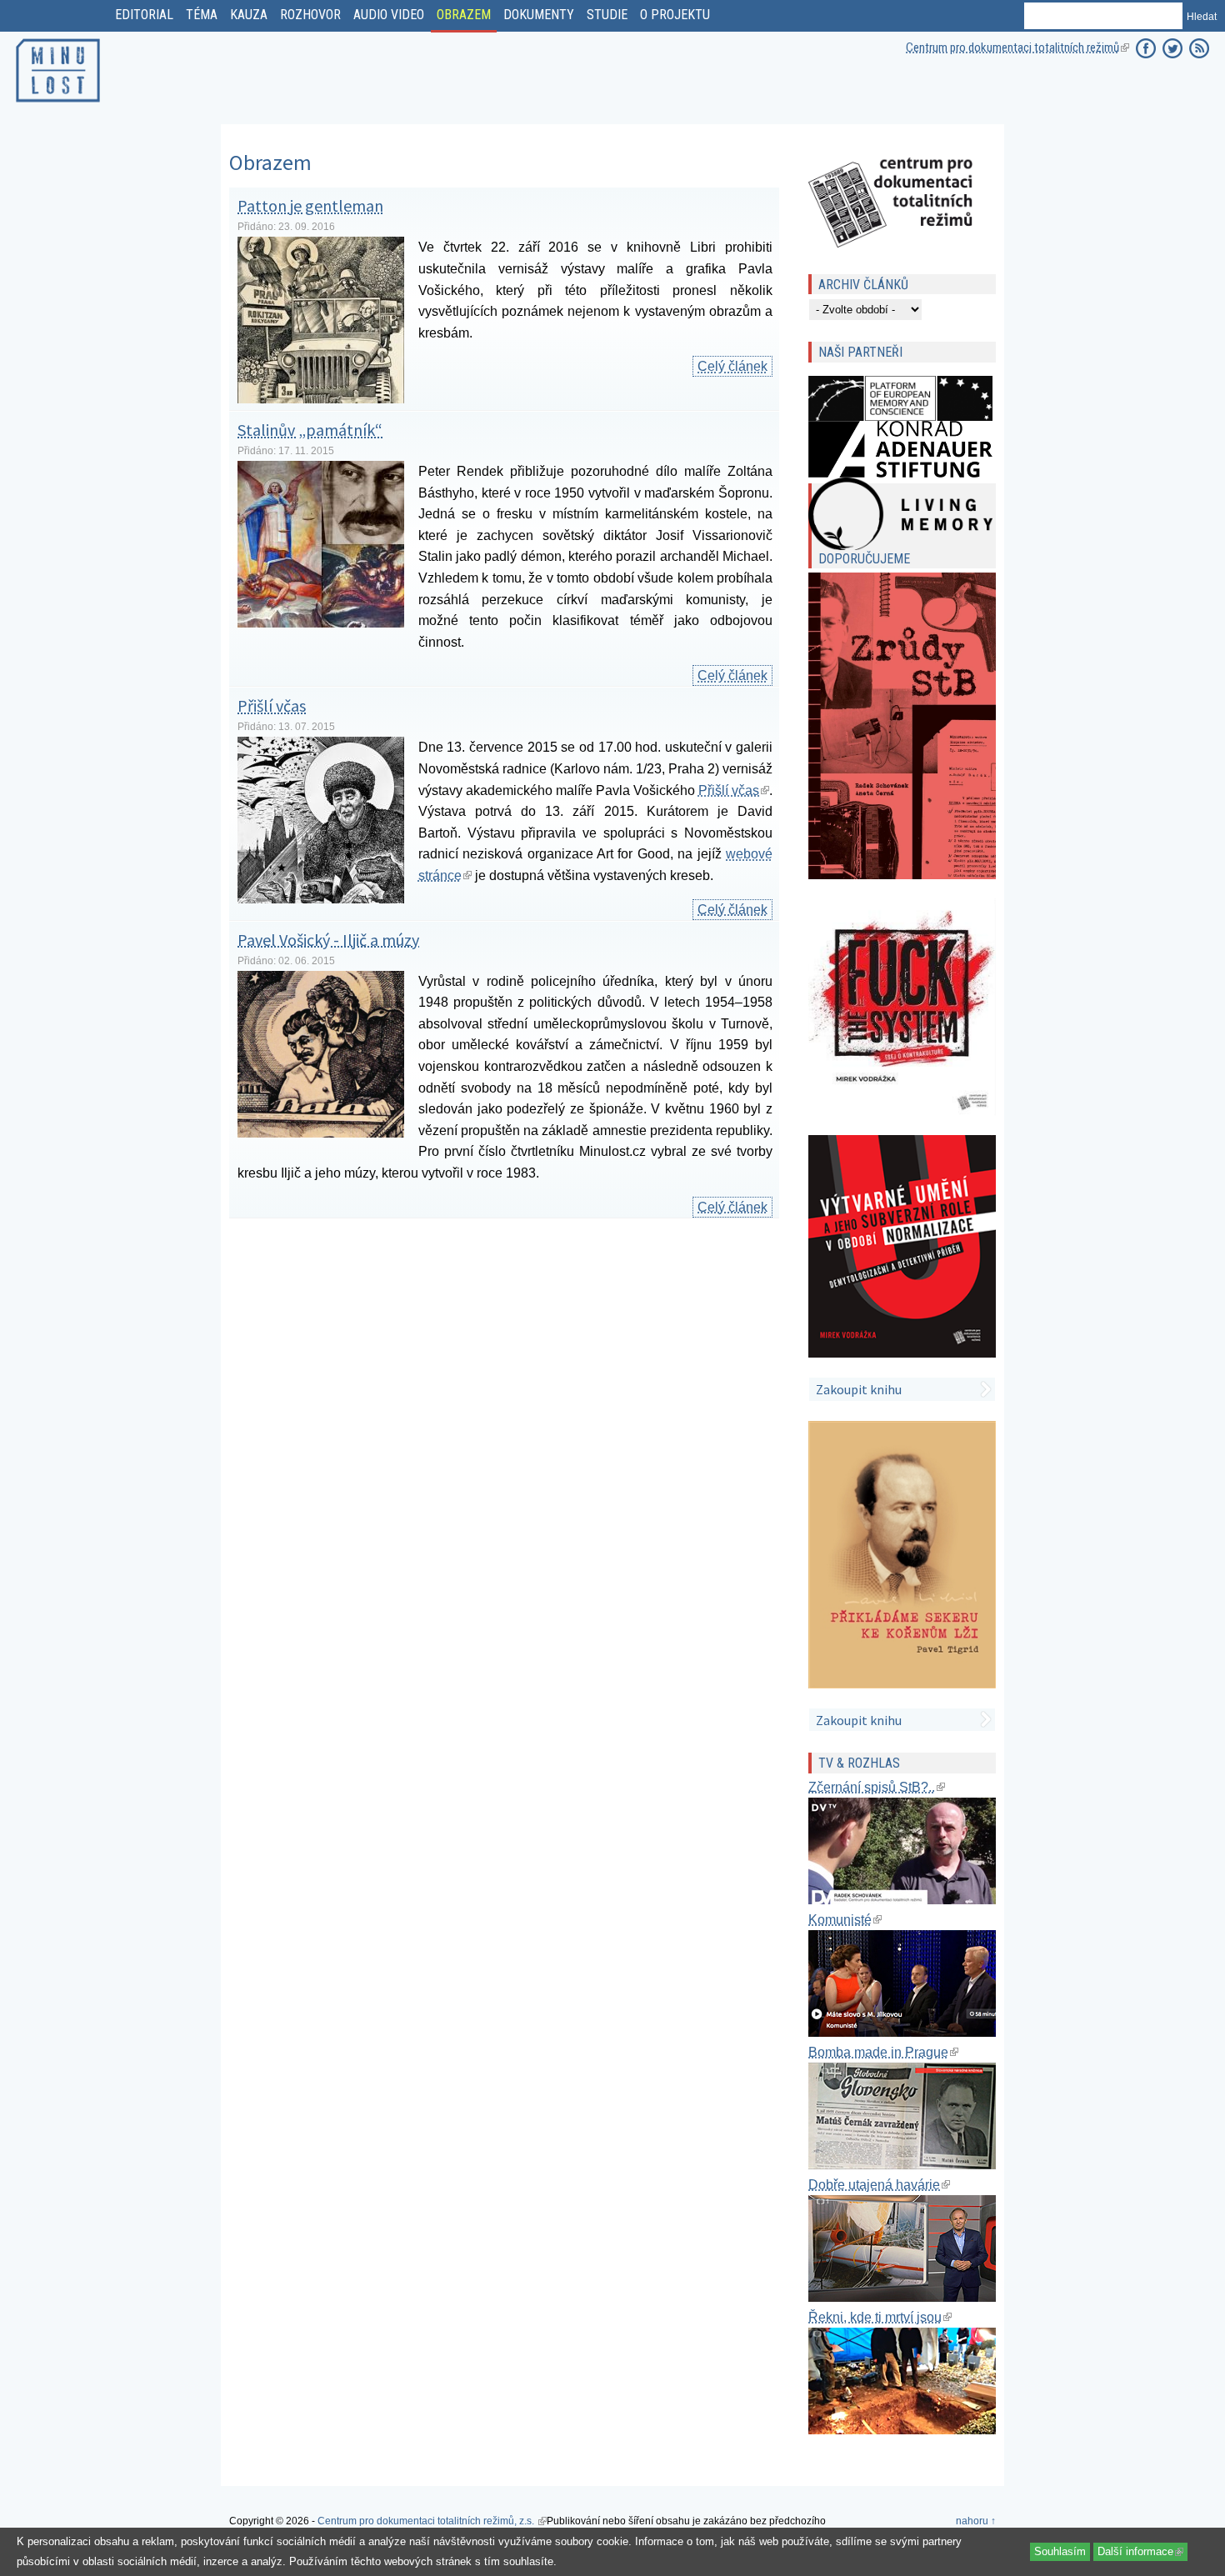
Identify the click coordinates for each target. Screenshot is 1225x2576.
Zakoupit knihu (859, 1389)
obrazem (464, 15)
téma (202, 15)
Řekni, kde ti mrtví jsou (880, 2317)
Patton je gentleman (310, 205)
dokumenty (539, 15)
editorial (144, 15)
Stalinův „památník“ (310, 430)
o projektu (675, 15)
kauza (249, 15)
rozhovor (310, 15)
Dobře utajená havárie (879, 2185)
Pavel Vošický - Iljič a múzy (328, 940)
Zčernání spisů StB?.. (877, 1787)
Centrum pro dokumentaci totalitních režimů (1017, 48)
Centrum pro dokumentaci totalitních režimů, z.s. (432, 2521)
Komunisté (845, 1920)
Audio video (389, 15)
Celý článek (735, 366)
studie (607, 15)
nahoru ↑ (976, 2521)
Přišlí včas (272, 705)
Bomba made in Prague (883, 2052)
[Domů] (58, 105)
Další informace (1142, 2551)
